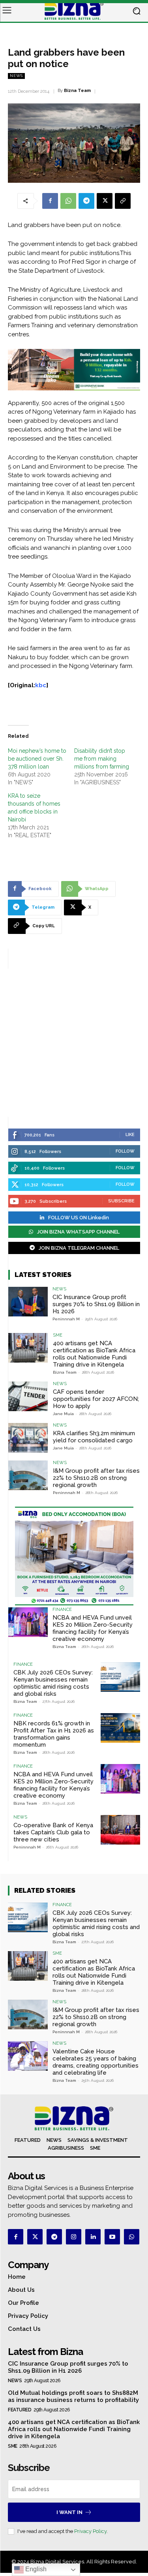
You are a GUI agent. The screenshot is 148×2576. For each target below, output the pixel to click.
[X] (105, 201)
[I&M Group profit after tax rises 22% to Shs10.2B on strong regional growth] (28, 1475)
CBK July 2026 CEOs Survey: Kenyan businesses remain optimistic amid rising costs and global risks (53, 1683)
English (35, 2569)
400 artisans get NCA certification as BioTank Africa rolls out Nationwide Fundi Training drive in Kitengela (94, 1354)
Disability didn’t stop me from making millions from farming (102, 759)
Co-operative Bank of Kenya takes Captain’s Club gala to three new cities (53, 1832)
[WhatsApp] (68, 201)
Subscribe (121, 1201)
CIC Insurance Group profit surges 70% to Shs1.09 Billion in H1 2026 (96, 1304)
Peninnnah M (66, 1319)
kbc (41, 685)
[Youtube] (112, 2237)
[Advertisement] (74, 1043)
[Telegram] (86, 201)
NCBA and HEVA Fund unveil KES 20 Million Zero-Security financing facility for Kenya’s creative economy (93, 1628)
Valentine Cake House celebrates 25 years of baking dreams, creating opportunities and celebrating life (96, 2062)
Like (130, 1135)
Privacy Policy (90, 2531)
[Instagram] (74, 2237)
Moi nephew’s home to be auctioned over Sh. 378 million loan (37, 759)
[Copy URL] (123, 201)
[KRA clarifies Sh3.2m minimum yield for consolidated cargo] (28, 1438)
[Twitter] (35, 2237)
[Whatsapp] (132, 2237)
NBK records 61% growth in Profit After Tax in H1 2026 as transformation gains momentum (54, 1734)
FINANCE (62, 1610)
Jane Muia (63, 1414)
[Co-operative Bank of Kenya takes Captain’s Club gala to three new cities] (120, 1830)
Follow (125, 1151)
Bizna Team (77, 91)
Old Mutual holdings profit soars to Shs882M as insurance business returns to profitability (73, 2396)
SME (58, 1335)
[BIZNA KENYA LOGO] (74, 11)
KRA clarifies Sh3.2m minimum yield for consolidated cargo (94, 1437)
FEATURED (20, 2410)
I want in (69, 2512)
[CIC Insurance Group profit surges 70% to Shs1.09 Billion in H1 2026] (28, 1302)
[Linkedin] (93, 2237)
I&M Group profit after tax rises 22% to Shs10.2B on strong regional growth (96, 1478)
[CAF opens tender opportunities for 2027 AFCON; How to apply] (28, 1396)
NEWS (16, 76)
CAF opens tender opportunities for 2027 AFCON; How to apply (96, 1399)
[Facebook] (50, 201)
